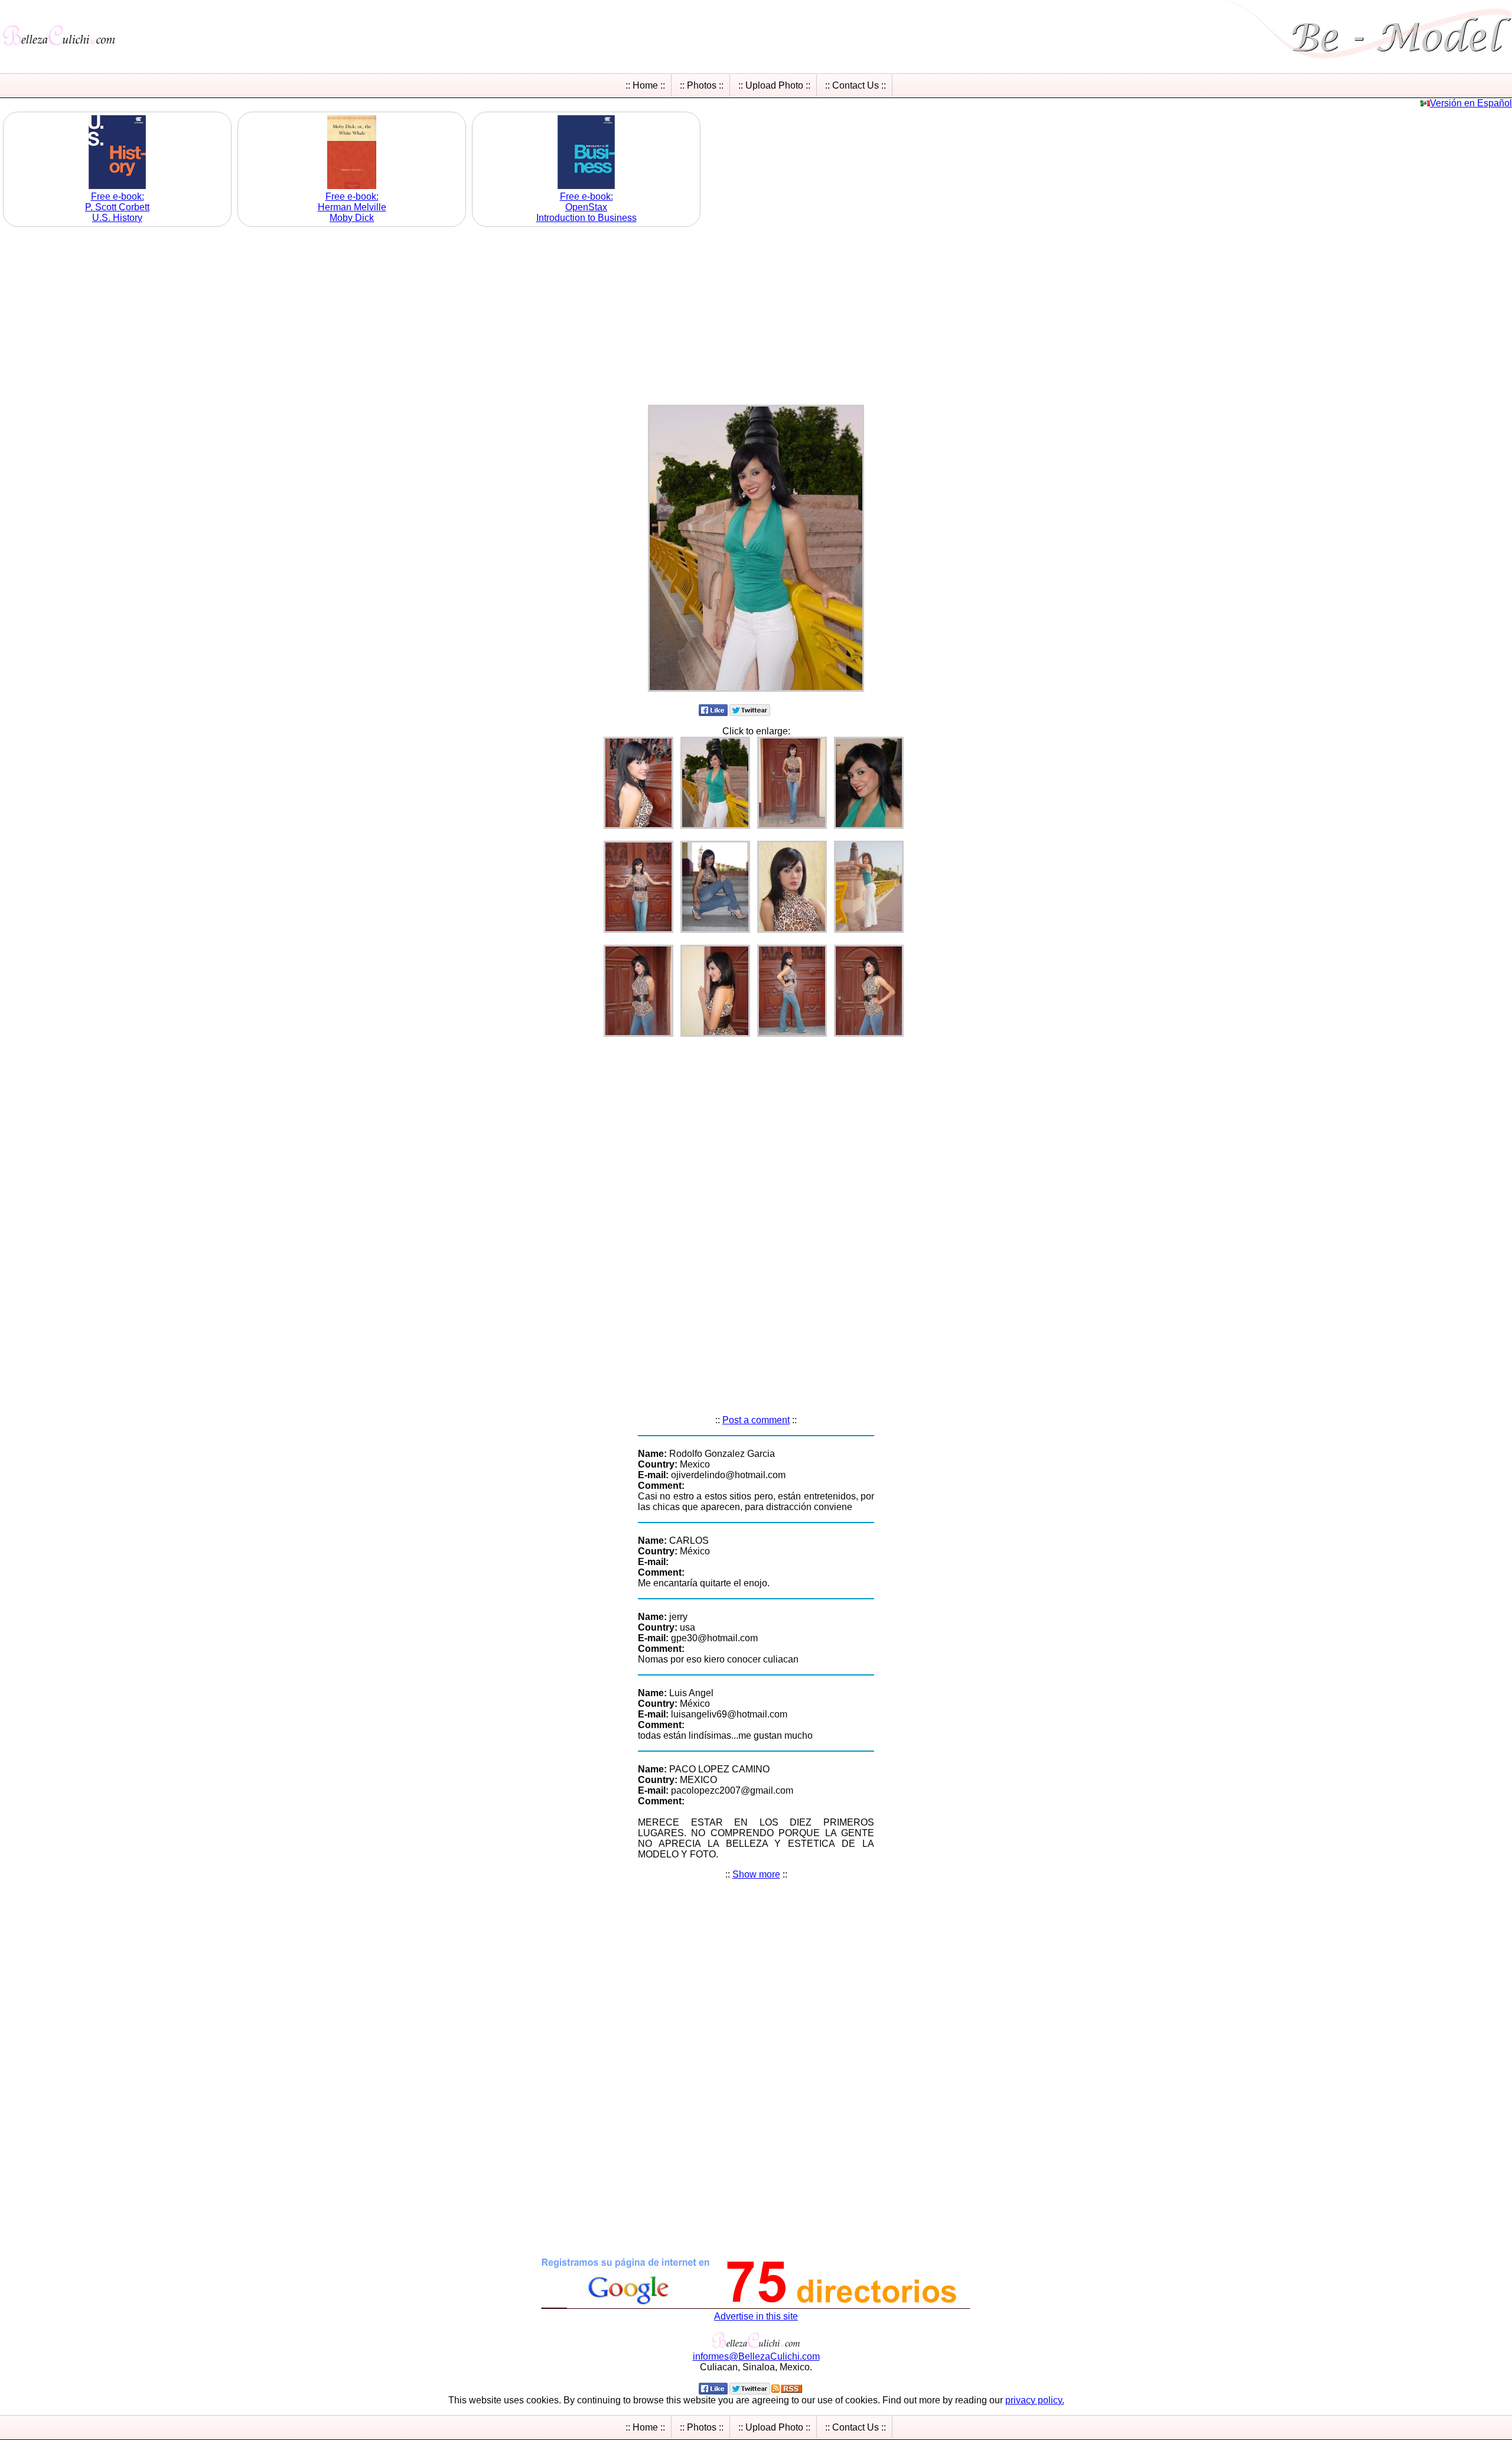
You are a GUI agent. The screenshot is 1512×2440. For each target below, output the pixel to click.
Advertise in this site (756, 2316)
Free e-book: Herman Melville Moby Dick (352, 207)
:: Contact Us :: (856, 85)
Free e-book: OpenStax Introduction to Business (586, 207)
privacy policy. (1035, 2400)
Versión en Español (1471, 103)
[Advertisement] (756, 313)
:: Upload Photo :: (774, 85)
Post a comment (756, 1420)
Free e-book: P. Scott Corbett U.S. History (117, 207)
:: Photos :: (702, 85)
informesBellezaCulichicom (756, 2356)
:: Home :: (645, 85)
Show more (756, 1874)
